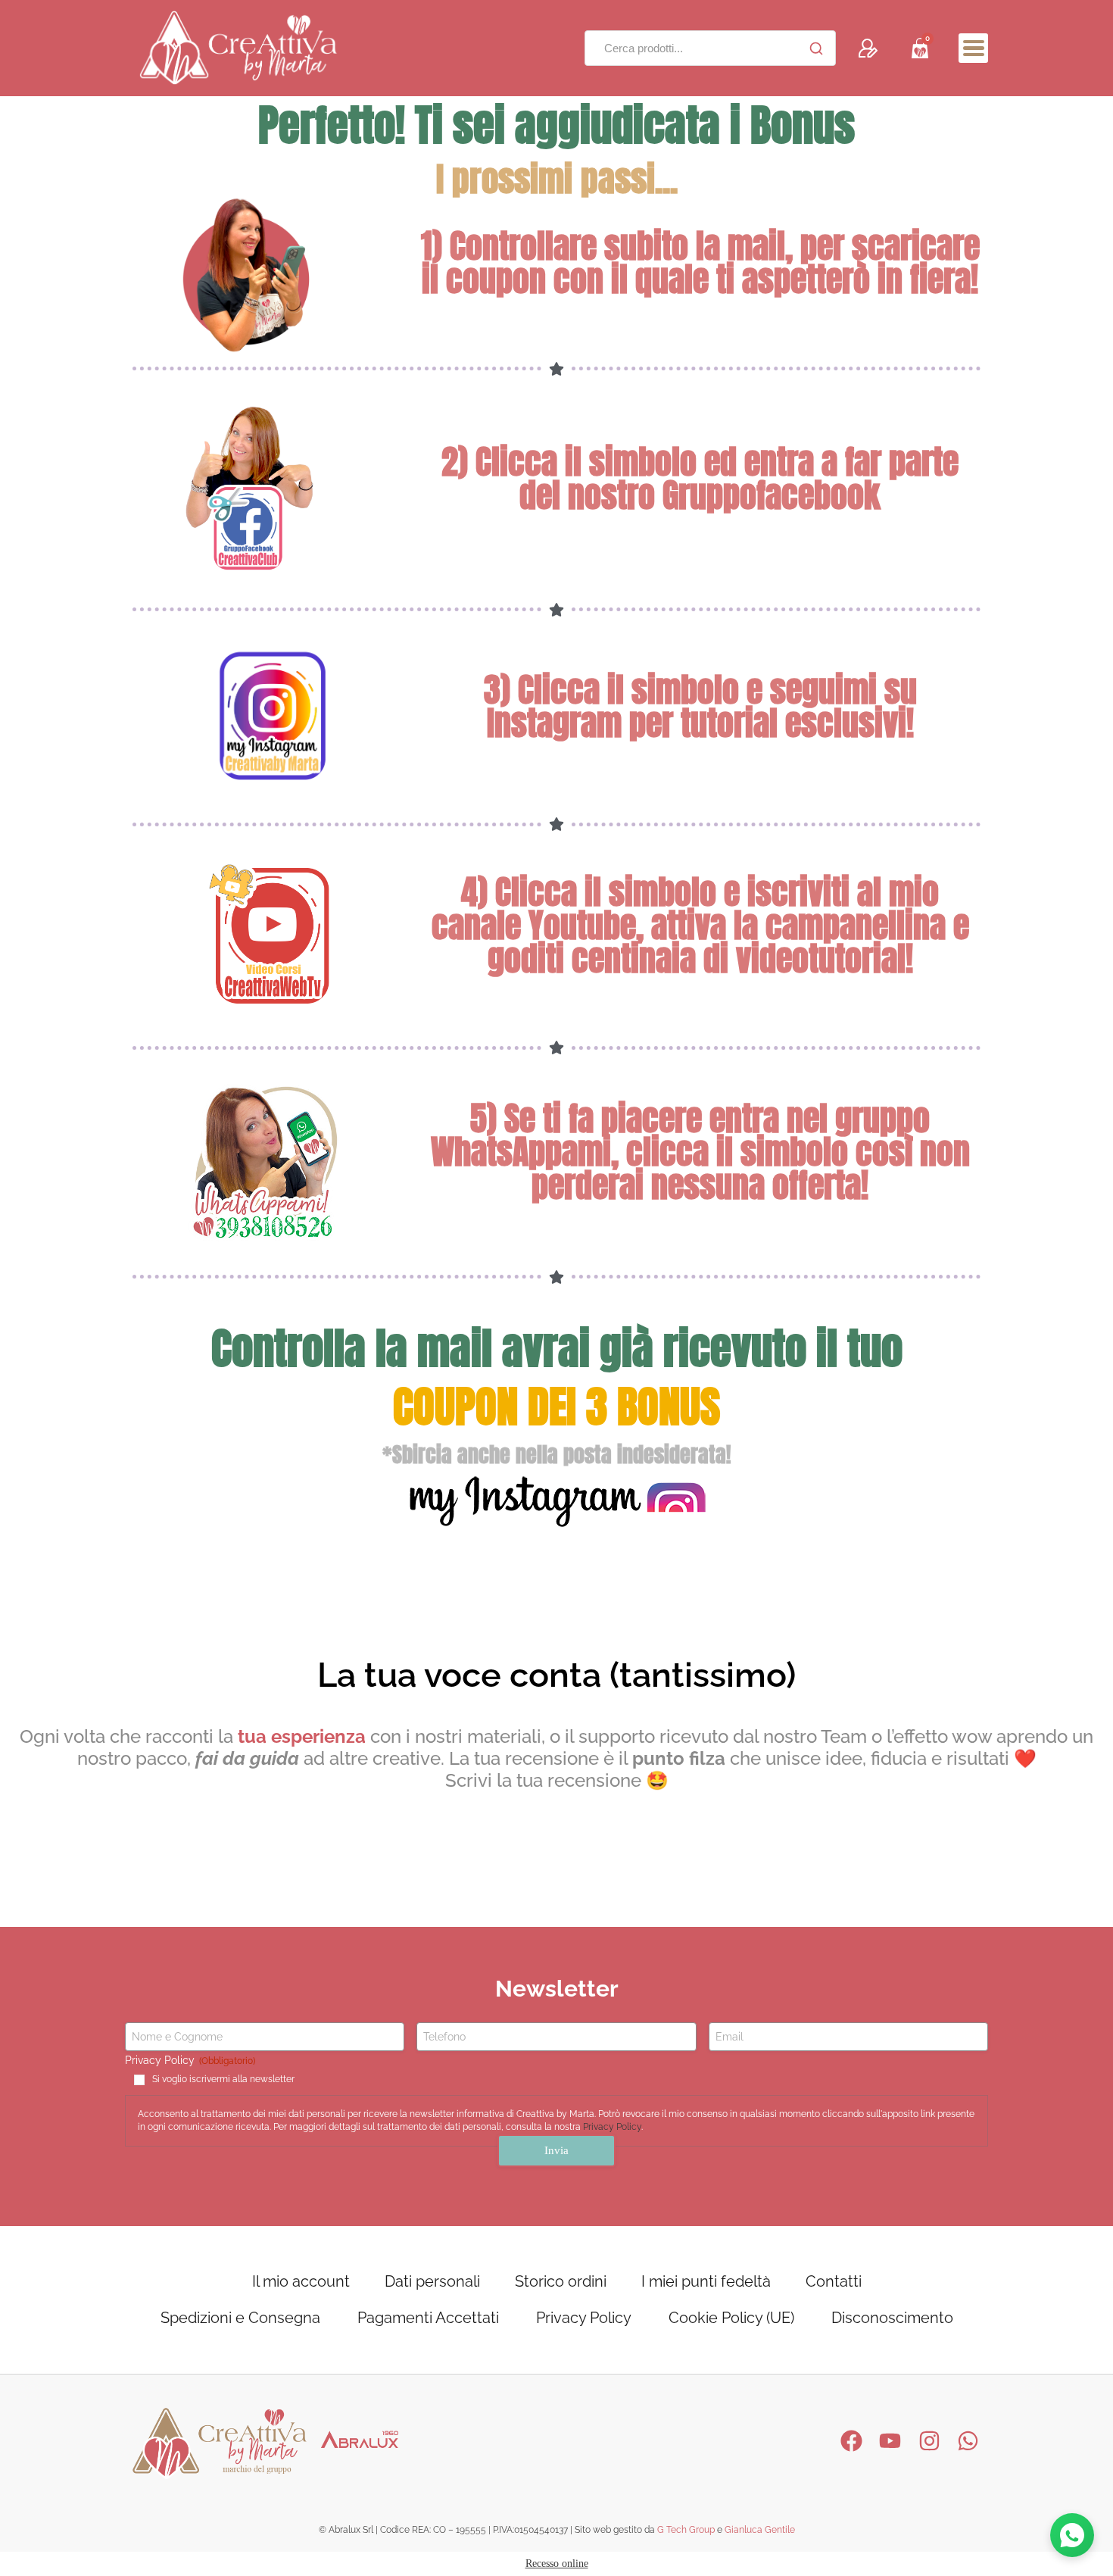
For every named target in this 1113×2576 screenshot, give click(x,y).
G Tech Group (686, 2530)
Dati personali (432, 2281)
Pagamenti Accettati (428, 2318)
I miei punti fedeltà (706, 2281)
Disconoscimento (892, 2318)
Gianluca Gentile (760, 2530)
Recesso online (557, 2564)
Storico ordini (561, 2281)
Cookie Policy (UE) (731, 2318)
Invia (556, 2150)
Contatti (834, 2281)
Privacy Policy (612, 2127)
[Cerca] (816, 48)
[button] (973, 48)
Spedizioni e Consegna (240, 2318)
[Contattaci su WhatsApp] (1072, 2535)
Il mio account (301, 2281)
